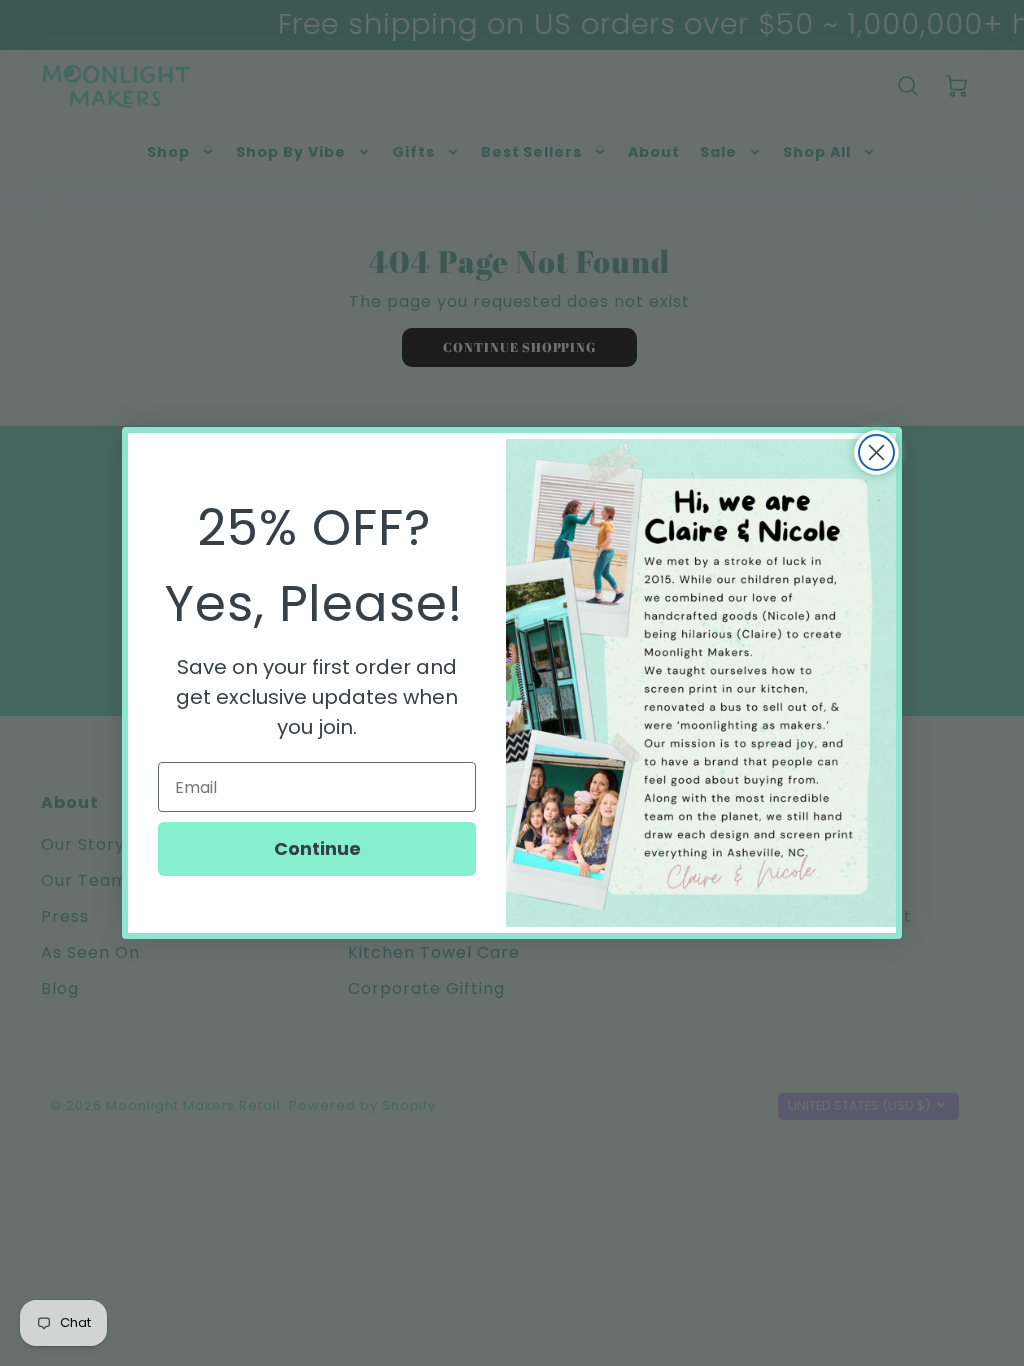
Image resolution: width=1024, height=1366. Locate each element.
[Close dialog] (876, 452)
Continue (317, 848)
